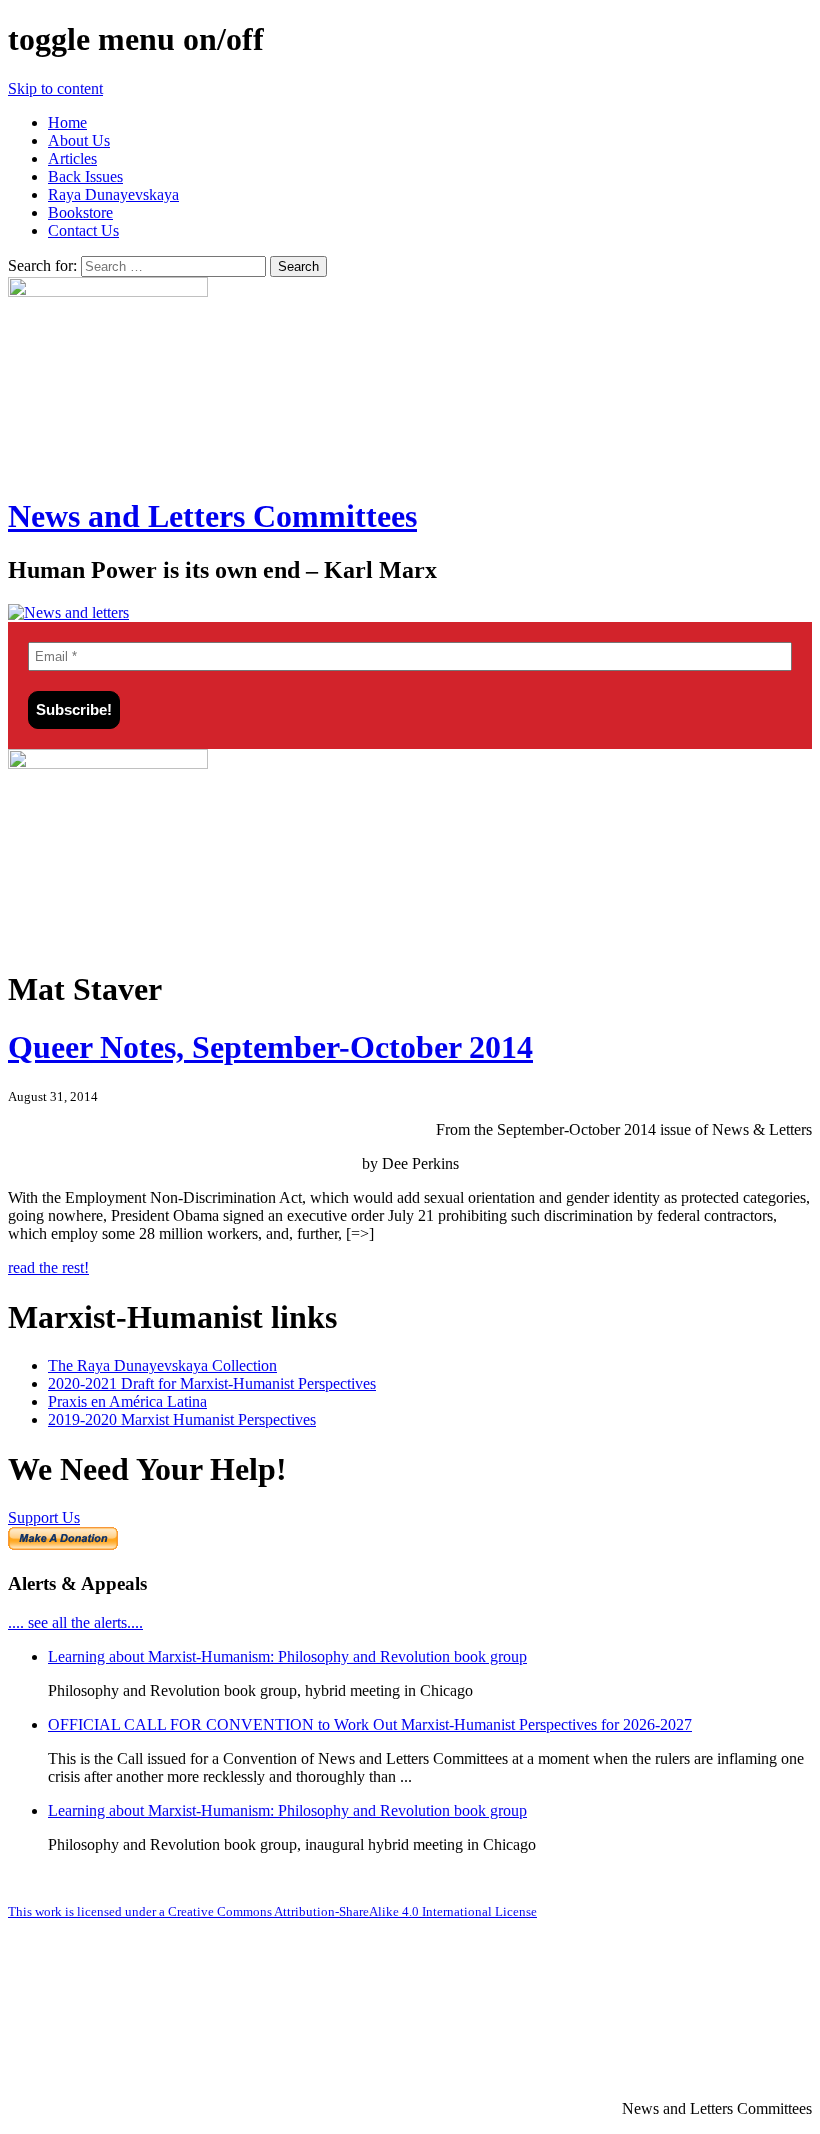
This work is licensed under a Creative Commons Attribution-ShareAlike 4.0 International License (272, 1911)
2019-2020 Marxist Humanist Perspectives (182, 1419)
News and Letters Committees (212, 516)
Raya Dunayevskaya (113, 194)
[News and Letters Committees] (68, 612)
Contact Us (83, 230)
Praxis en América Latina (127, 1401)
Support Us (44, 1517)
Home (67, 122)
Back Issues (85, 176)
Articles (72, 158)
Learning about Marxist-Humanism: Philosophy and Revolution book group (287, 1656)
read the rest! (48, 1267)
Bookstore (80, 212)
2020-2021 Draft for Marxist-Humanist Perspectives (212, 1383)
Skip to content (55, 88)
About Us (79, 140)
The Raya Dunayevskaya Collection (162, 1365)
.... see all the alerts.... (75, 1622)
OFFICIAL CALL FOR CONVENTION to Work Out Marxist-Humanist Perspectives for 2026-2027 (370, 1724)
